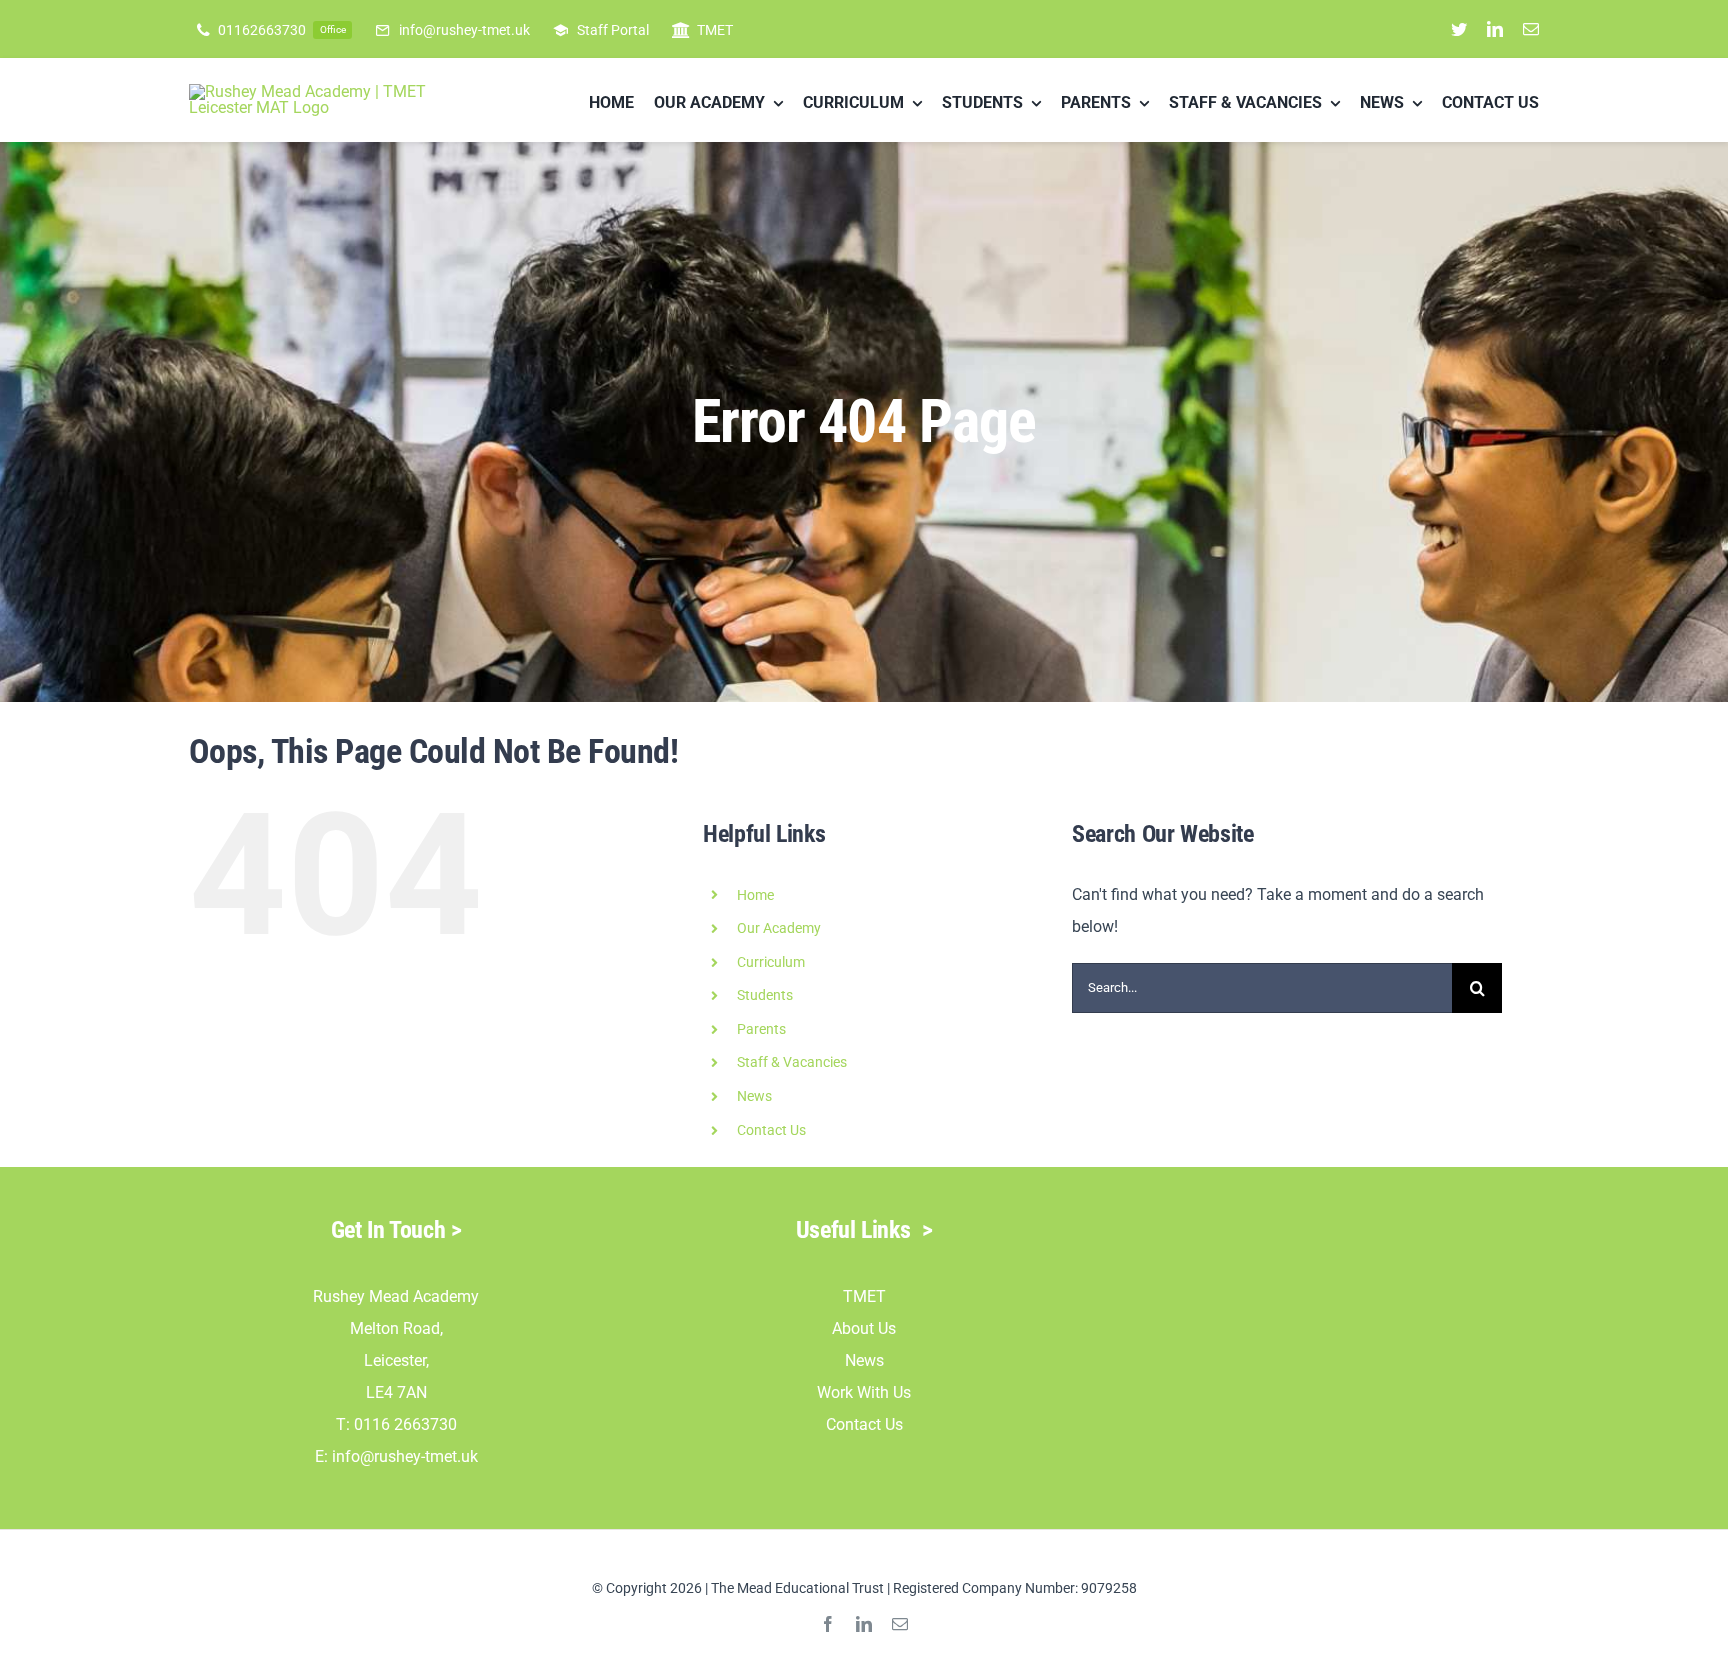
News (864, 1360)
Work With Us (864, 1392)
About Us (864, 1328)
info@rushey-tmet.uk (405, 1456)
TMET (864, 1296)
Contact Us (771, 1130)
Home (755, 895)
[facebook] (828, 1624)
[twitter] (1459, 29)
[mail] (1531, 29)
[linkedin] (1495, 29)
